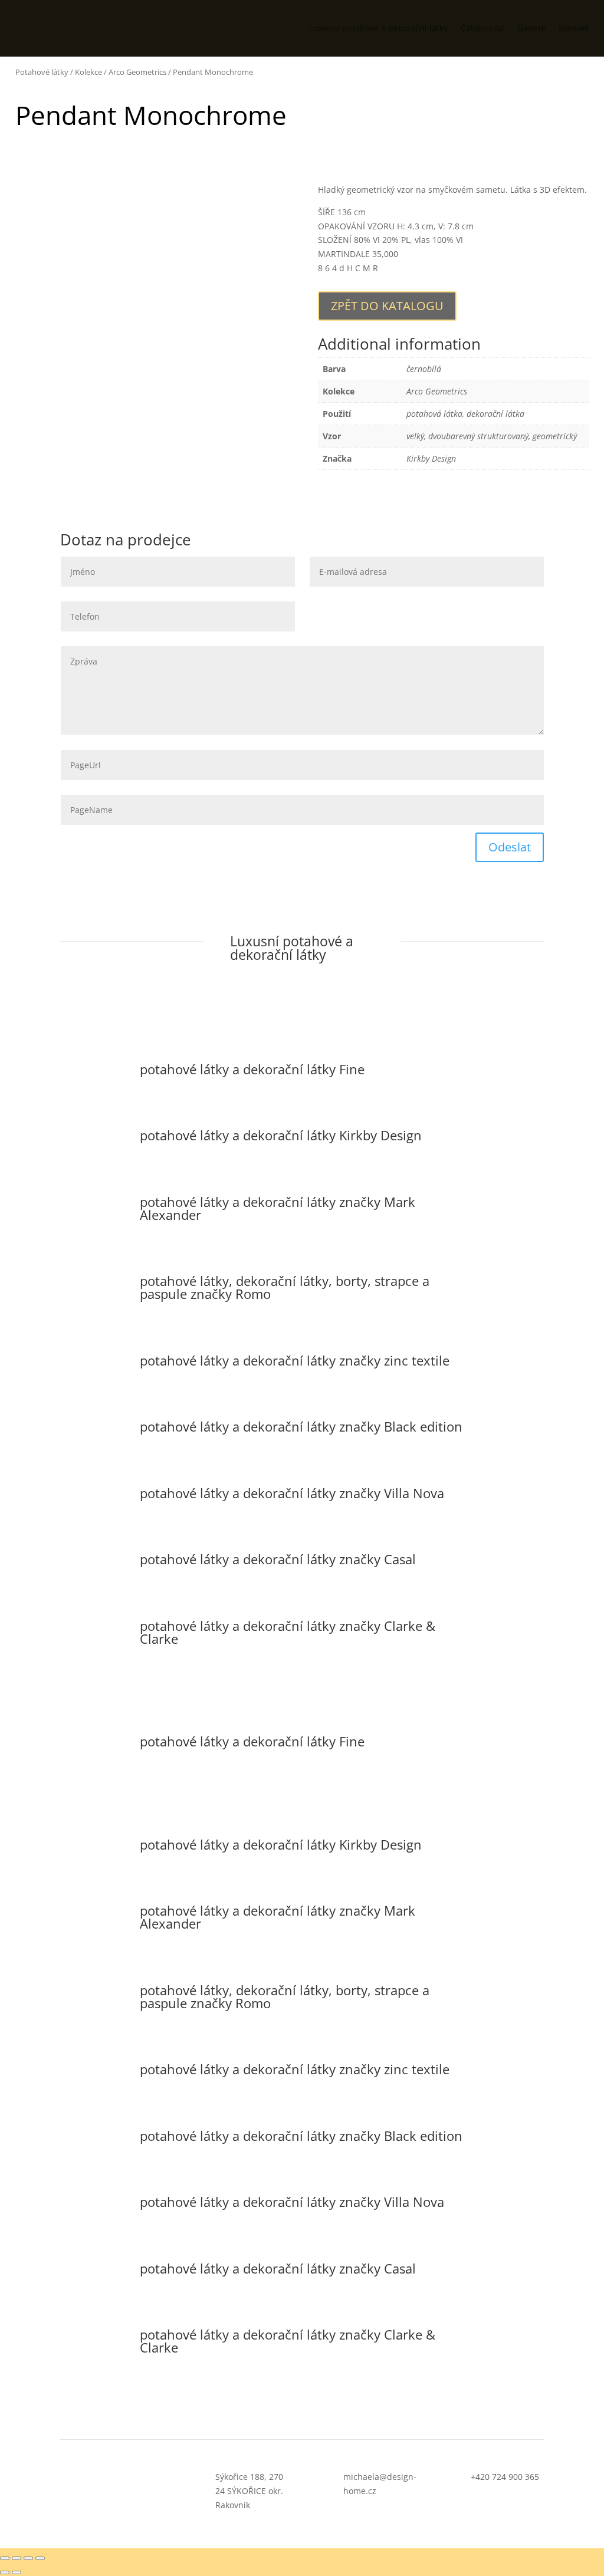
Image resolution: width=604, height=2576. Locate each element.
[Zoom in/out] (40, 2558)
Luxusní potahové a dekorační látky (378, 28)
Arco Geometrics (137, 72)
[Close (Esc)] (5, 2558)
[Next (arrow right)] (17, 2572)
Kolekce (88, 72)
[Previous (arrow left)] (5, 2572)
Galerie (531, 28)
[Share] (17, 2558)
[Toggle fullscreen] (28, 2558)
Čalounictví (482, 28)
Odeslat (510, 847)
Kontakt (574, 28)
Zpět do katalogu (387, 306)
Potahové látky (42, 72)
